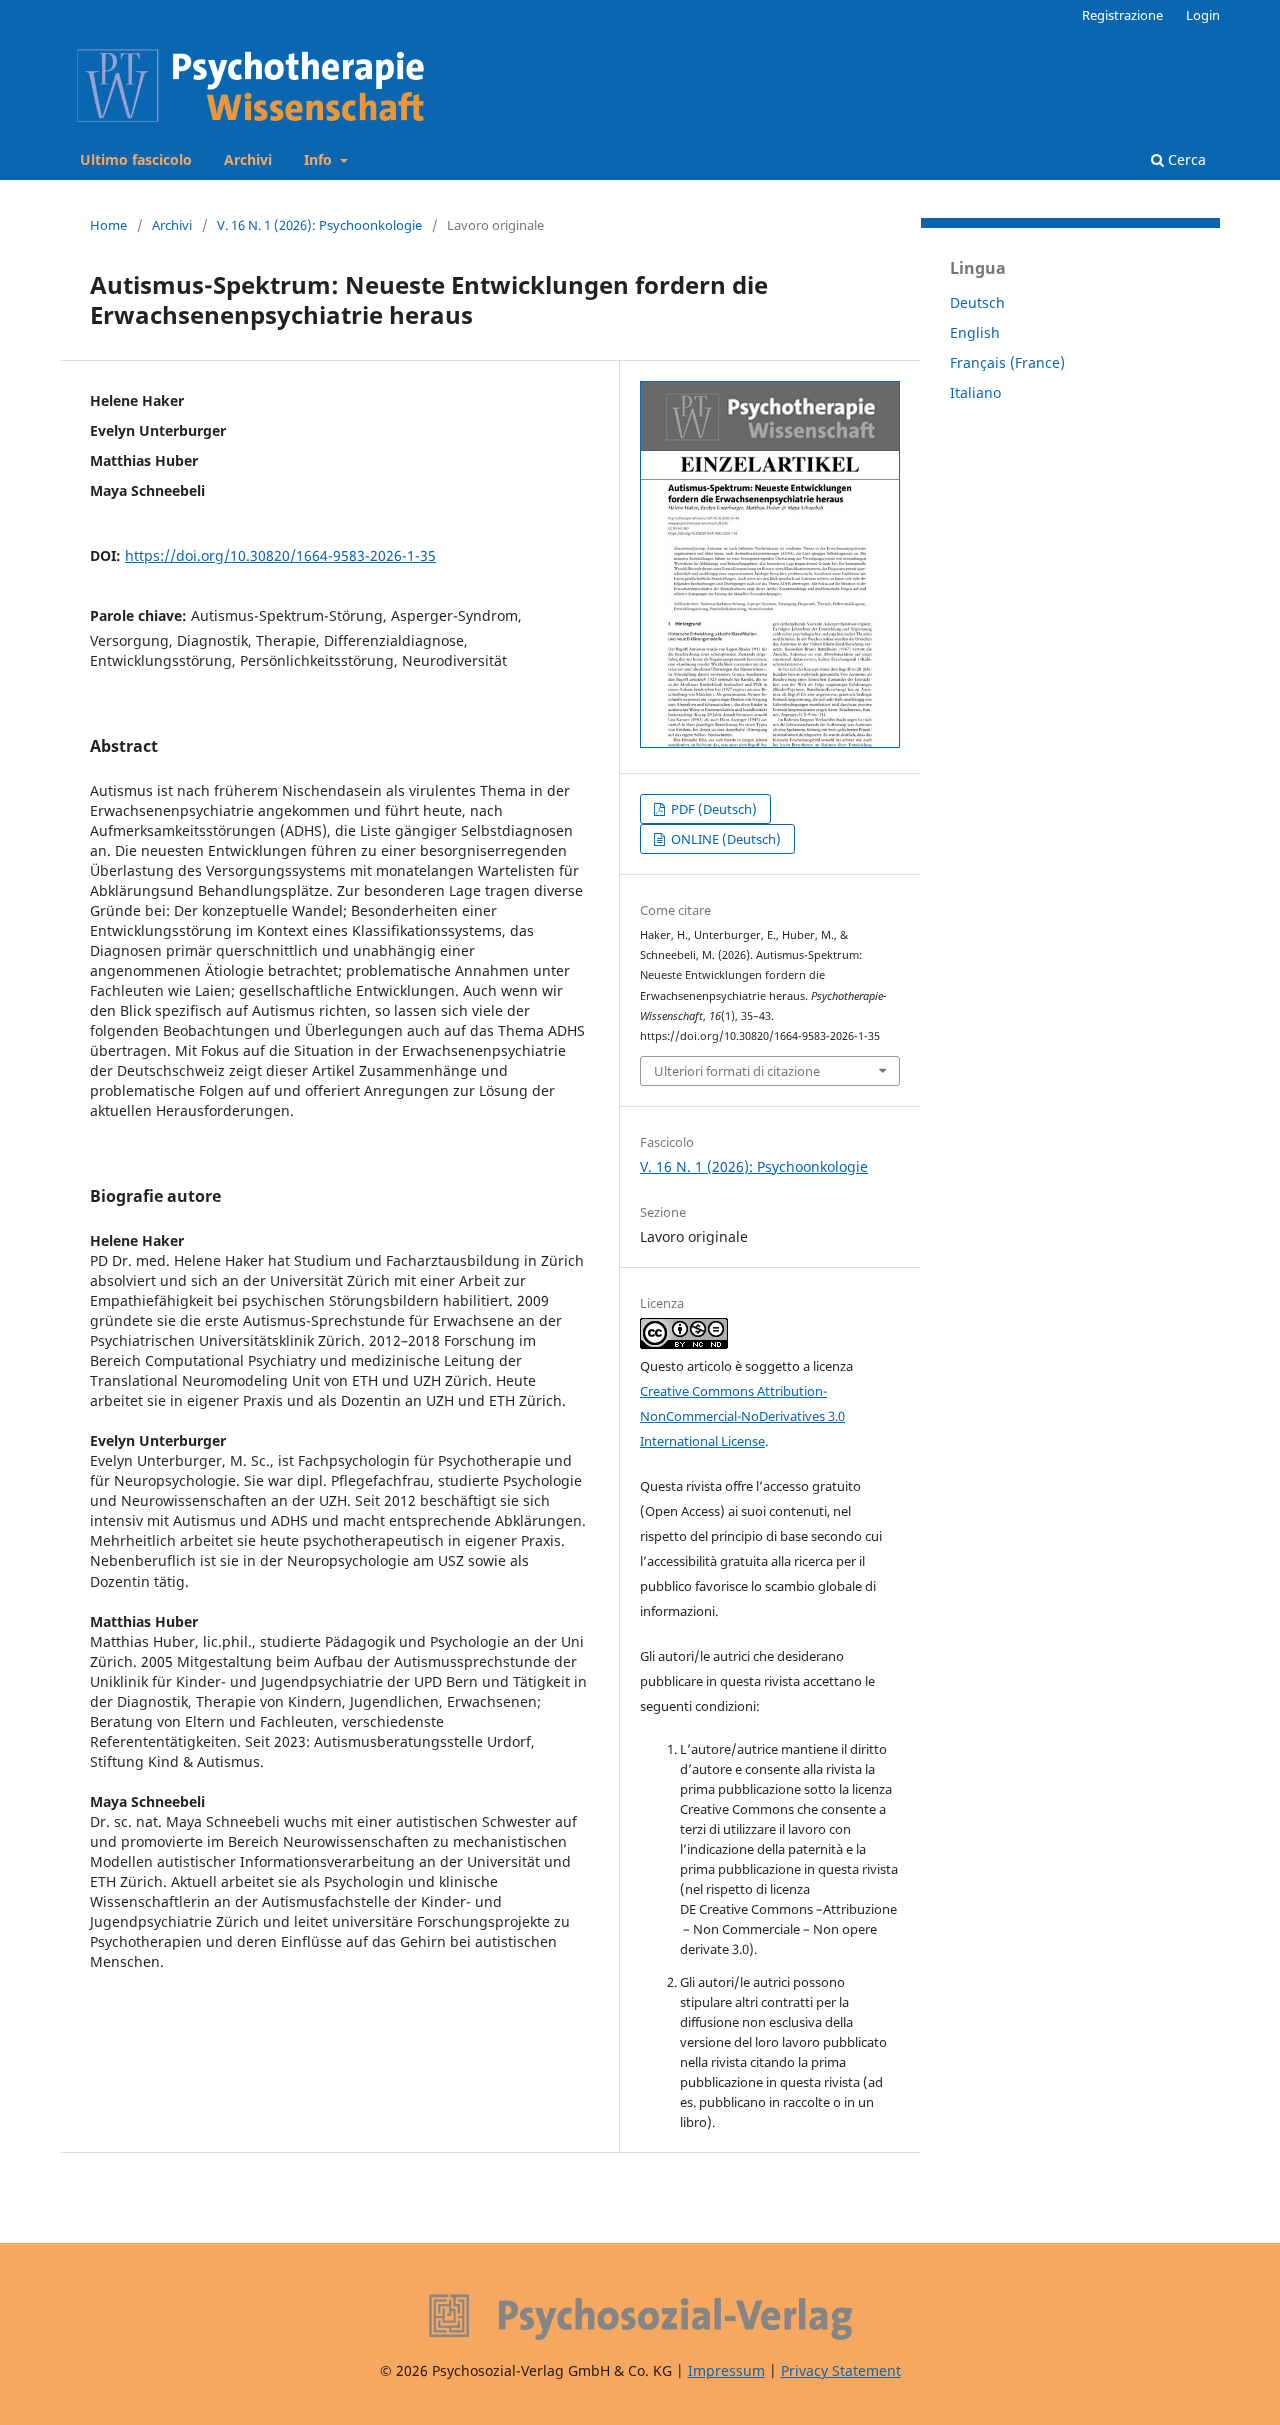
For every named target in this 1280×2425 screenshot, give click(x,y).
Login (1203, 15)
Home (108, 225)
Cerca (1185, 159)
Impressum (726, 2370)
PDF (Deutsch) (712, 809)
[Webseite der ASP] (640, 2317)
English (975, 332)
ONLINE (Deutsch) (724, 839)
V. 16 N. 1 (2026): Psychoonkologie (319, 225)
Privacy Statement (841, 2370)
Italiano (975, 392)
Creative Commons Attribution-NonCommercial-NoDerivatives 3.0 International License (742, 1416)
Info (320, 159)
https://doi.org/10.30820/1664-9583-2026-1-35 (280, 555)
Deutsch (977, 302)
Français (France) (1007, 362)
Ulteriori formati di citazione (737, 1071)
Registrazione (1122, 15)
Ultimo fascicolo (136, 159)
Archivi (248, 159)
